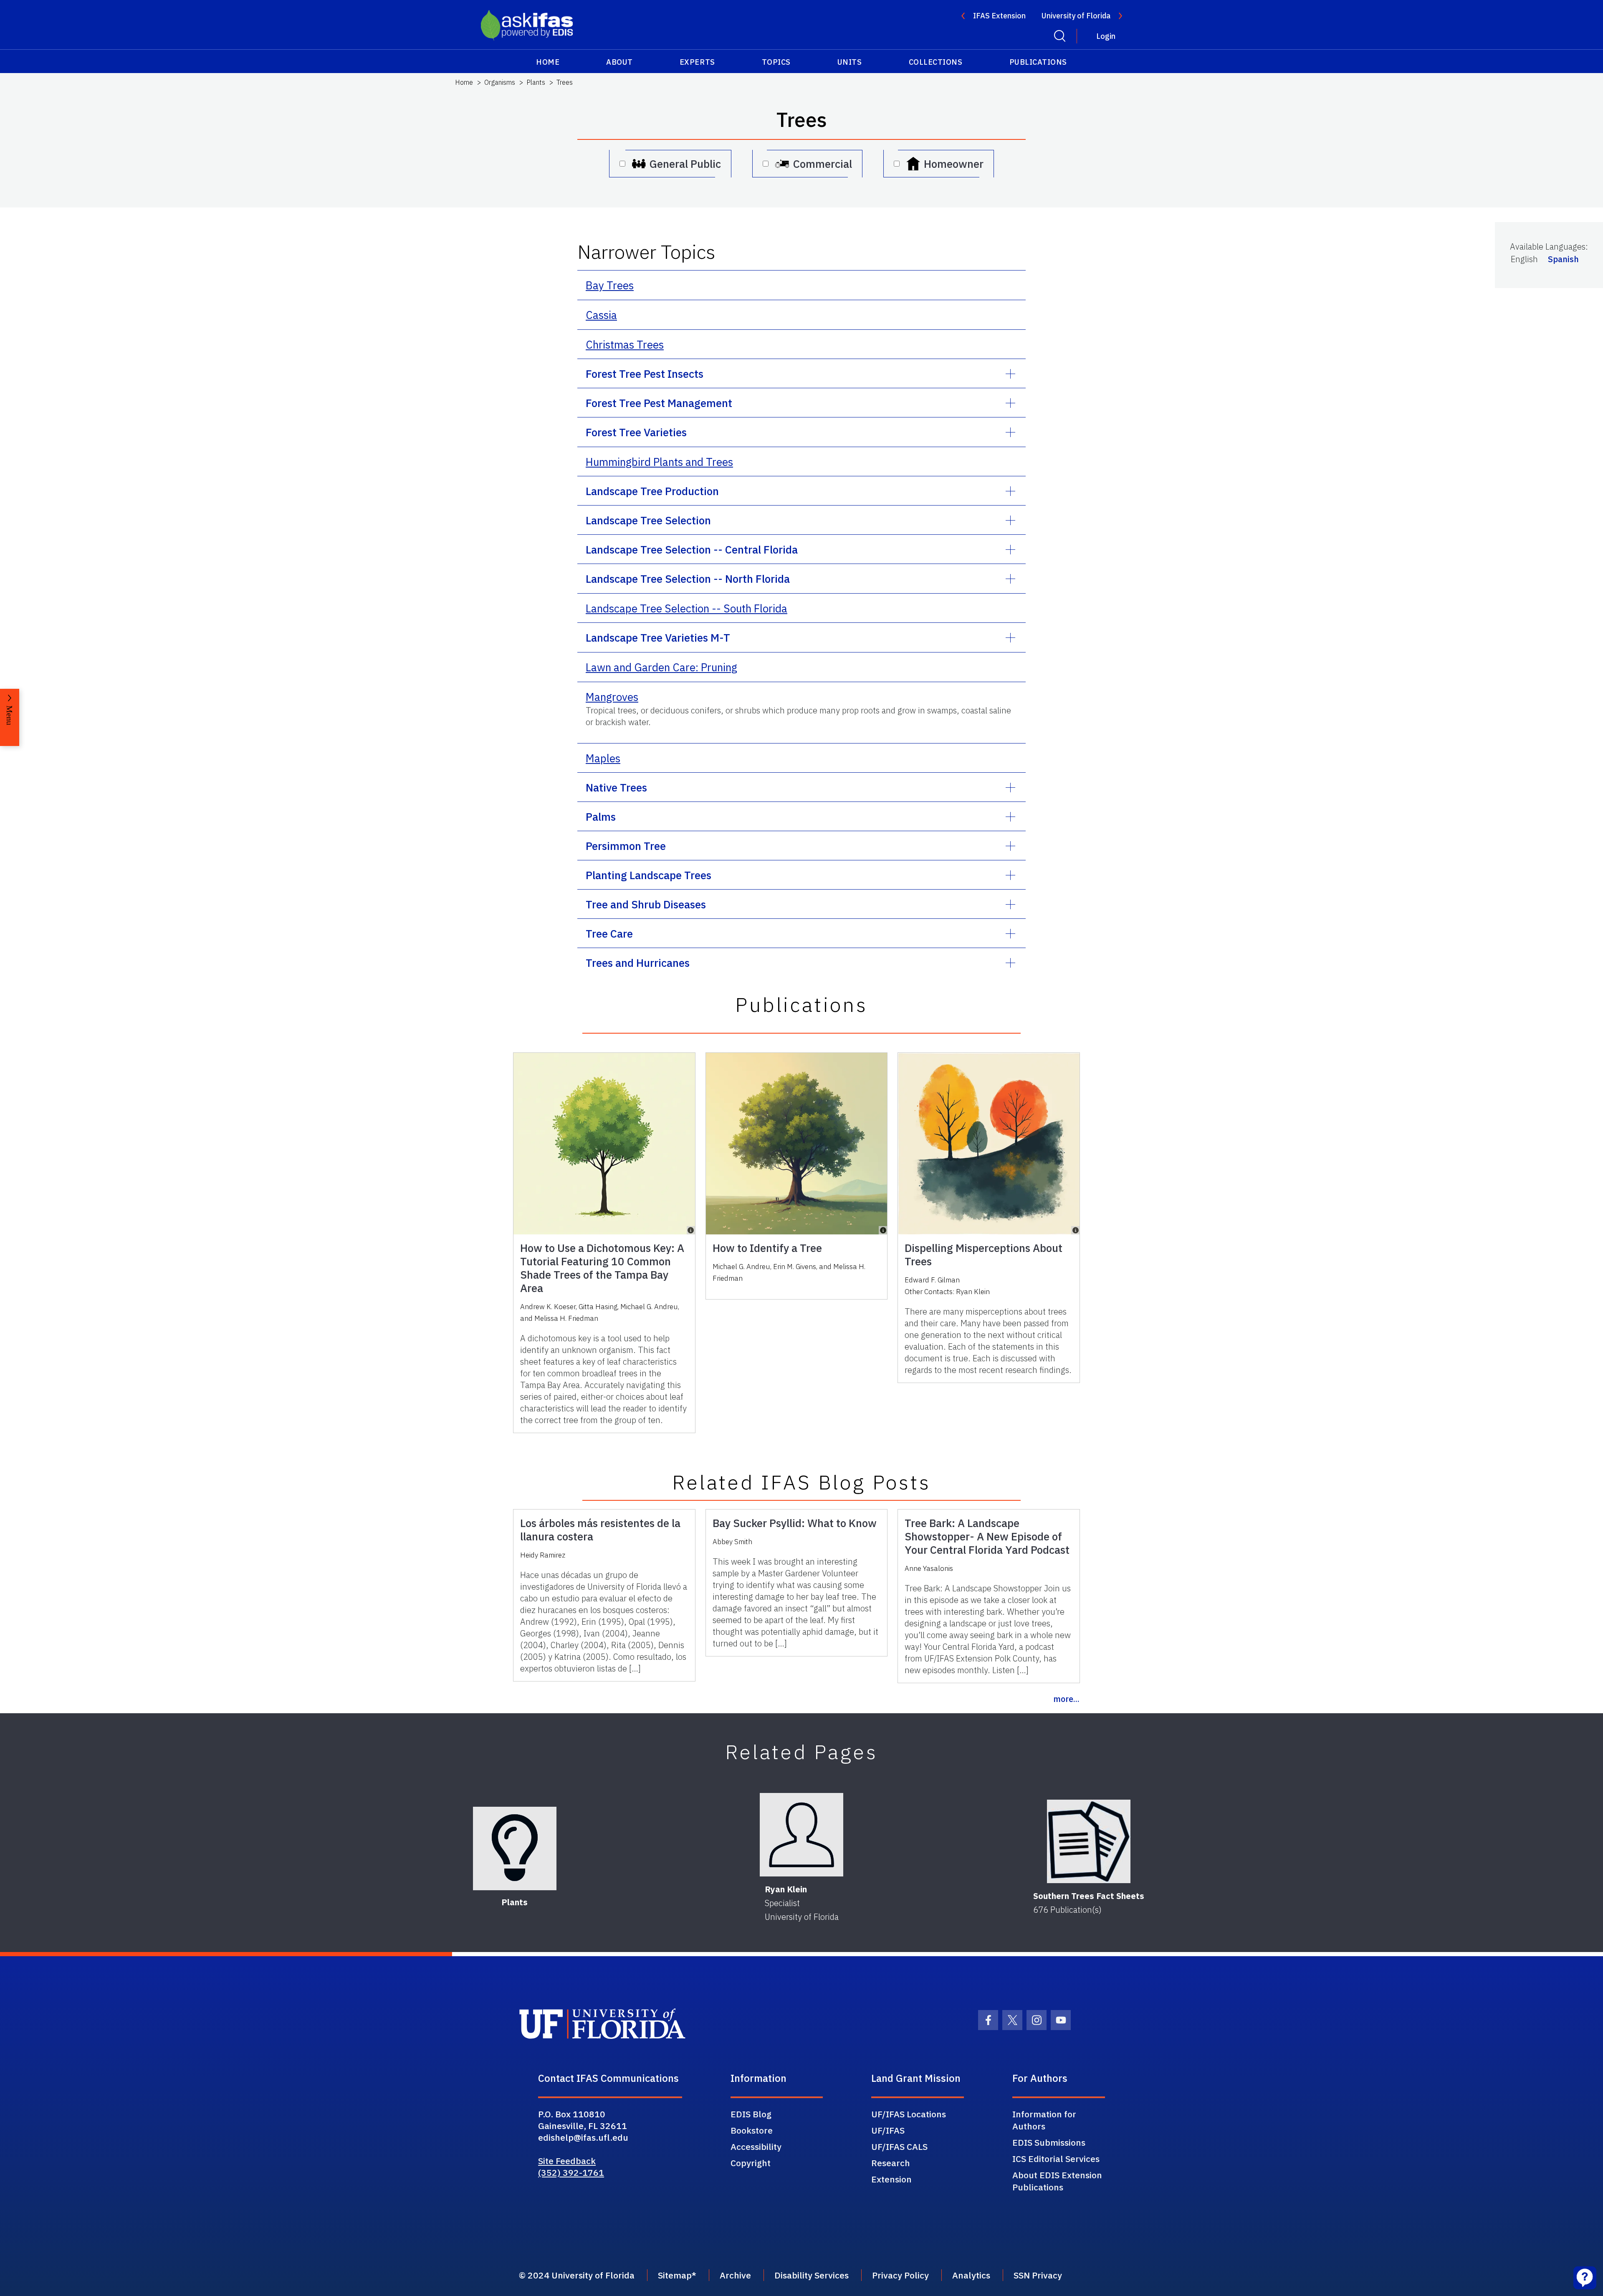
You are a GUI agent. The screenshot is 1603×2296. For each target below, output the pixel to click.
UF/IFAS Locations (909, 2114)
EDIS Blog (751, 2114)
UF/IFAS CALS (899, 2147)
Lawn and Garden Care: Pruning (661, 667)
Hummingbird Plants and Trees (659, 462)
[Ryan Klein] (801, 1835)
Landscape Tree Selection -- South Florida (686, 608)
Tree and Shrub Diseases (646, 904)
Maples (603, 758)
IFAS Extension (999, 16)
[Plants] (515, 1848)
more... (1066, 1699)
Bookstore (752, 2130)
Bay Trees (610, 285)
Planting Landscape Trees (649, 875)
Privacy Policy (900, 2275)
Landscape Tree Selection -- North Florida (688, 579)
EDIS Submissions (1049, 2142)
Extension (891, 2179)
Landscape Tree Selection (648, 520)
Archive (735, 2275)
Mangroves (612, 697)
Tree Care (609, 933)
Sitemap (675, 2275)
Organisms (500, 82)
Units (850, 62)
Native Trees (616, 787)
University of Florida (1076, 16)
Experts (697, 62)
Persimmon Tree (626, 846)
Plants (536, 82)
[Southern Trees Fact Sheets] (1089, 1841)
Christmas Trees (625, 344)
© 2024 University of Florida (577, 2275)
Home (548, 62)
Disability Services (812, 2275)
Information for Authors (1044, 2120)
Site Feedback (567, 2161)
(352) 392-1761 (571, 2172)
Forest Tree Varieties (636, 432)
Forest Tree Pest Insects (645, 374)
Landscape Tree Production (652, 491)
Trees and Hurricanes (638, 963)
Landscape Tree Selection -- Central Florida (692, 549)
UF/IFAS (888, 2130)
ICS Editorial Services (1056, 2159)
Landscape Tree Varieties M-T (658, 637)
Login (1106, 36)
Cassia (601, 315)
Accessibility (756, 2147)
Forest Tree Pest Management (659, 403)
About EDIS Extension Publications (1057, 2181)
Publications (1038, 62)
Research (891, 2163)
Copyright (751, 2163)
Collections (936, 62)
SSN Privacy (1038, 2275)
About (619, 62)
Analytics (971, 2275)
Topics (776, 62)
